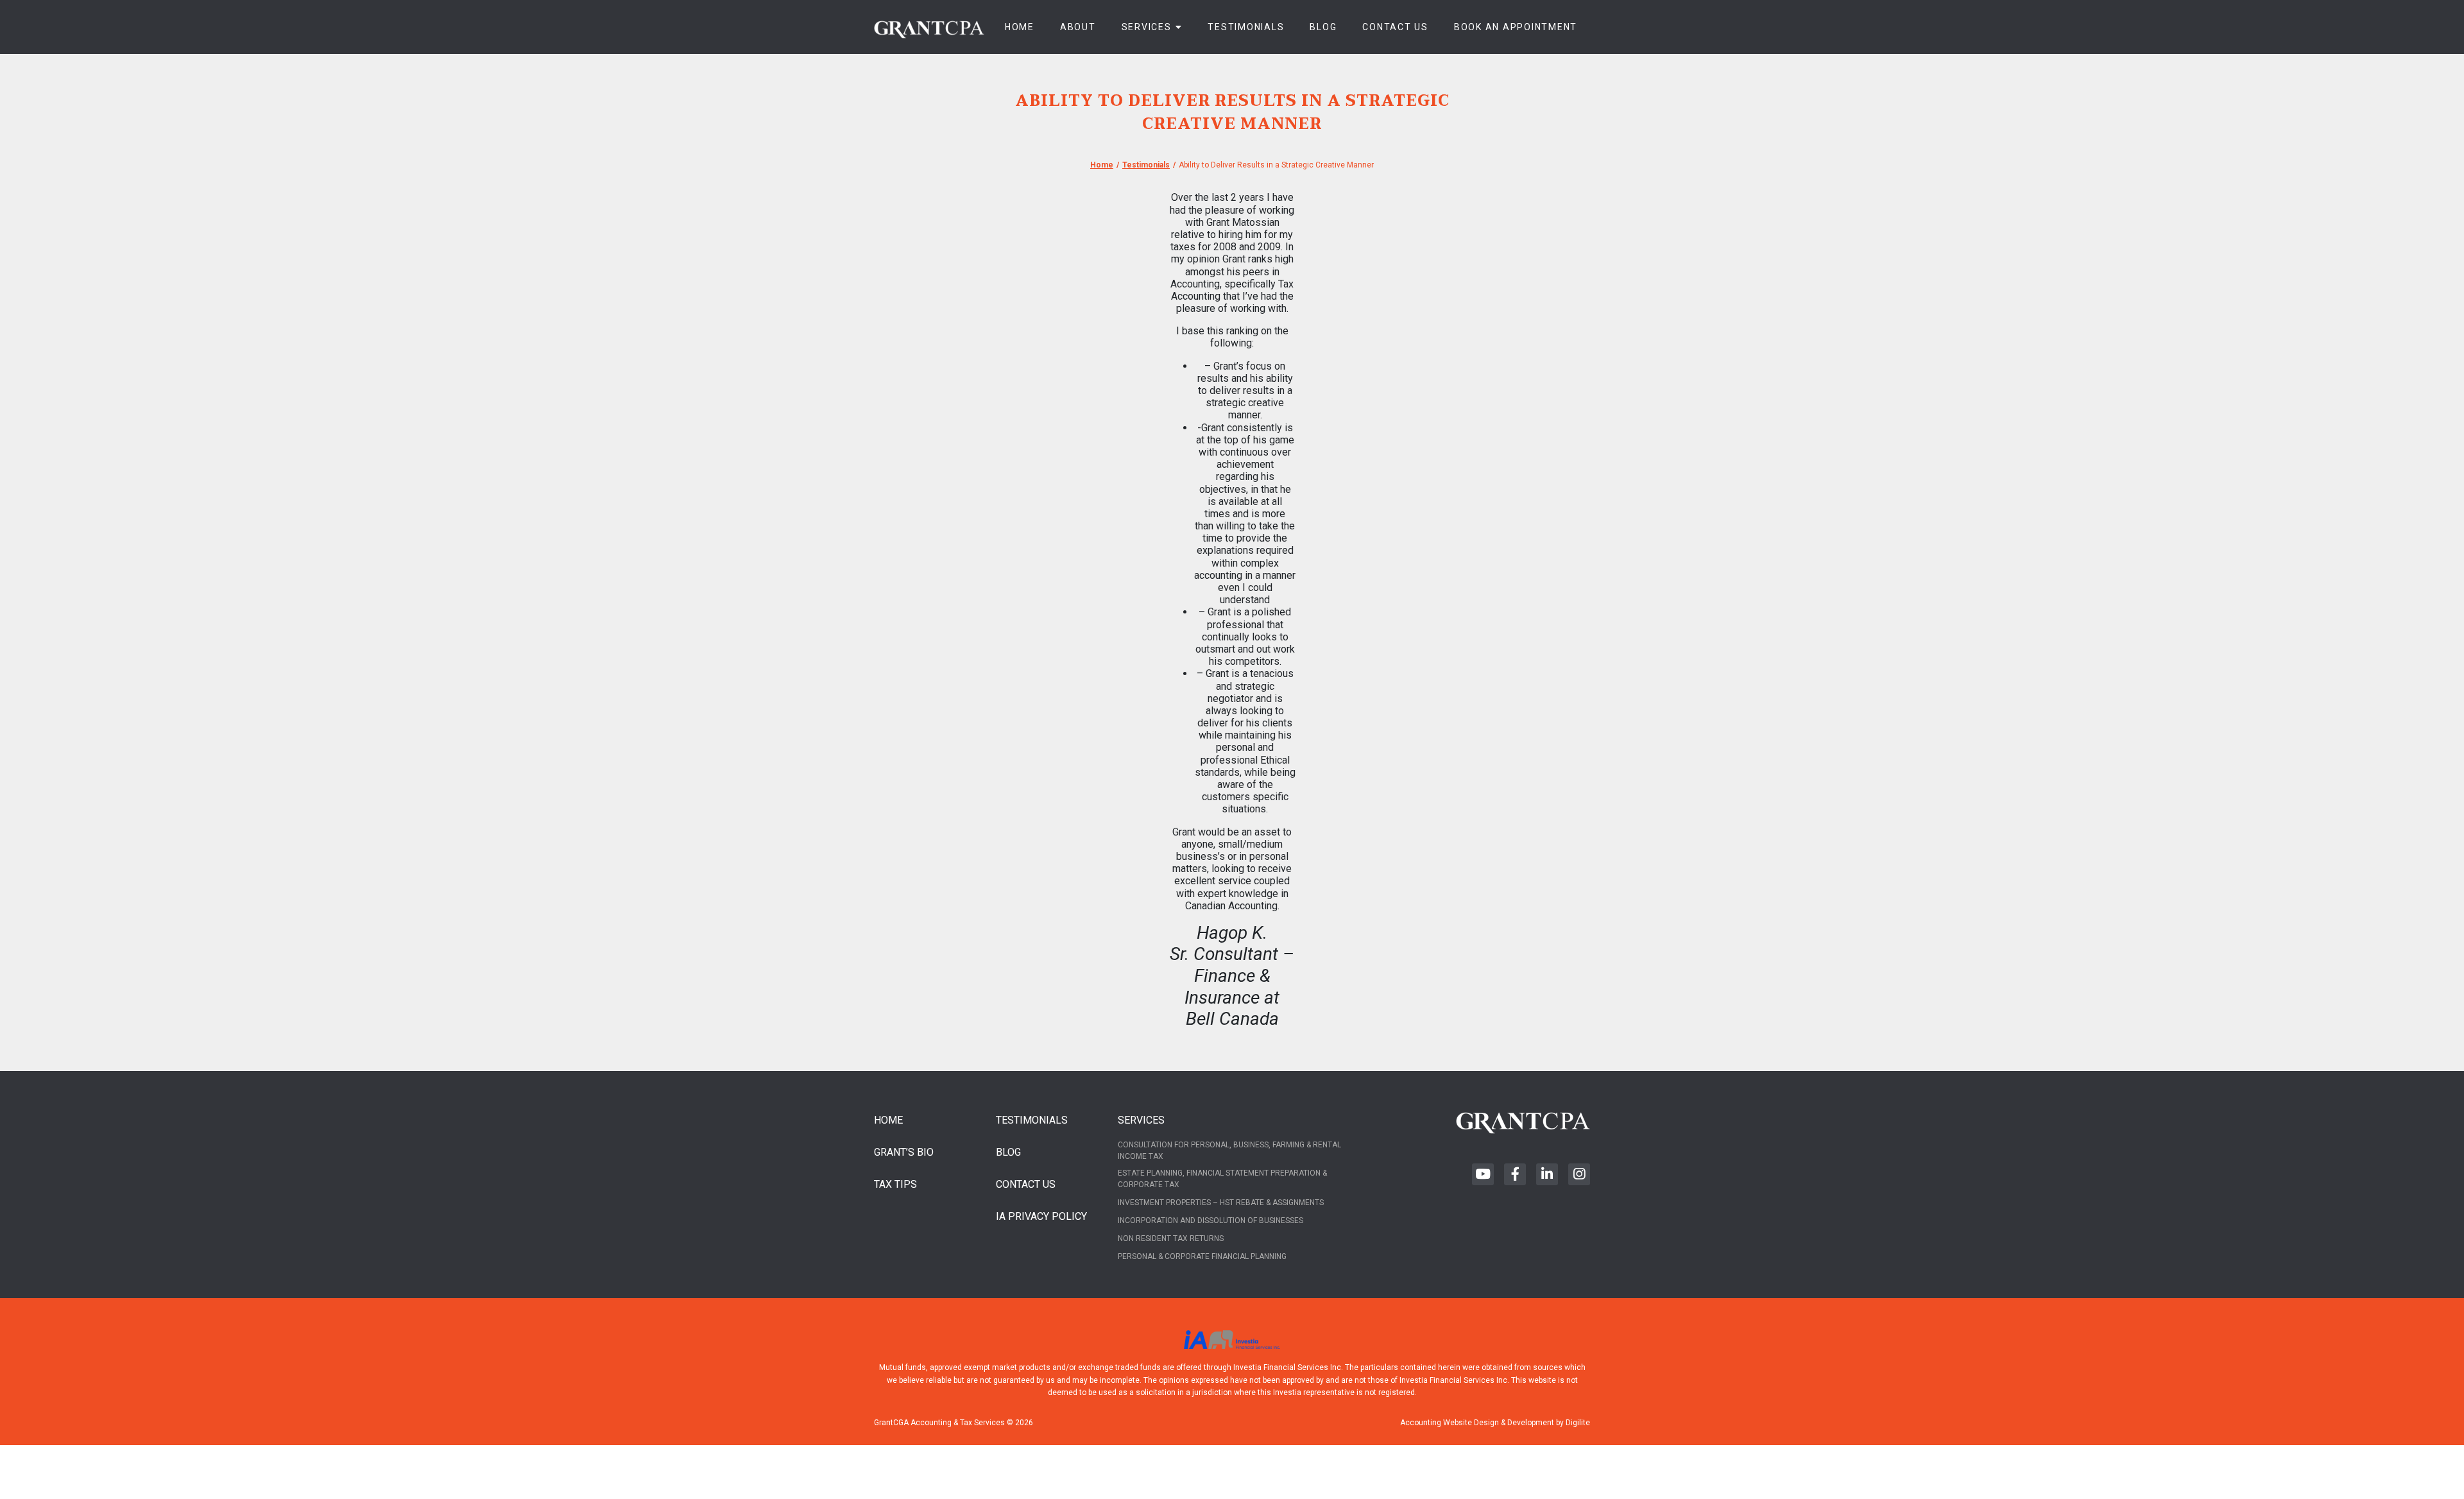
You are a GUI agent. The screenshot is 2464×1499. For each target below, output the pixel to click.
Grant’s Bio (904, 1152)
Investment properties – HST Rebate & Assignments (1221, 1203)
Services (1147, 27)
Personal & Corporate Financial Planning (1202, 1256)
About (1078, 27)
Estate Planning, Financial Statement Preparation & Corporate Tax (1222, 1179)
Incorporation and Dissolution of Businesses (1211, 1221)
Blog (1323, 27)
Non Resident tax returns (1171, 1238)
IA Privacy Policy (1041, 1216)
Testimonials (1246, 27)
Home (1020, 27)
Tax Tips (895, 1184)
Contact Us (1395, 27)
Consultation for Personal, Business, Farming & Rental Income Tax (1229, 1151)
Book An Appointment (1516, 27)
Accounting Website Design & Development (1477, 1423)
